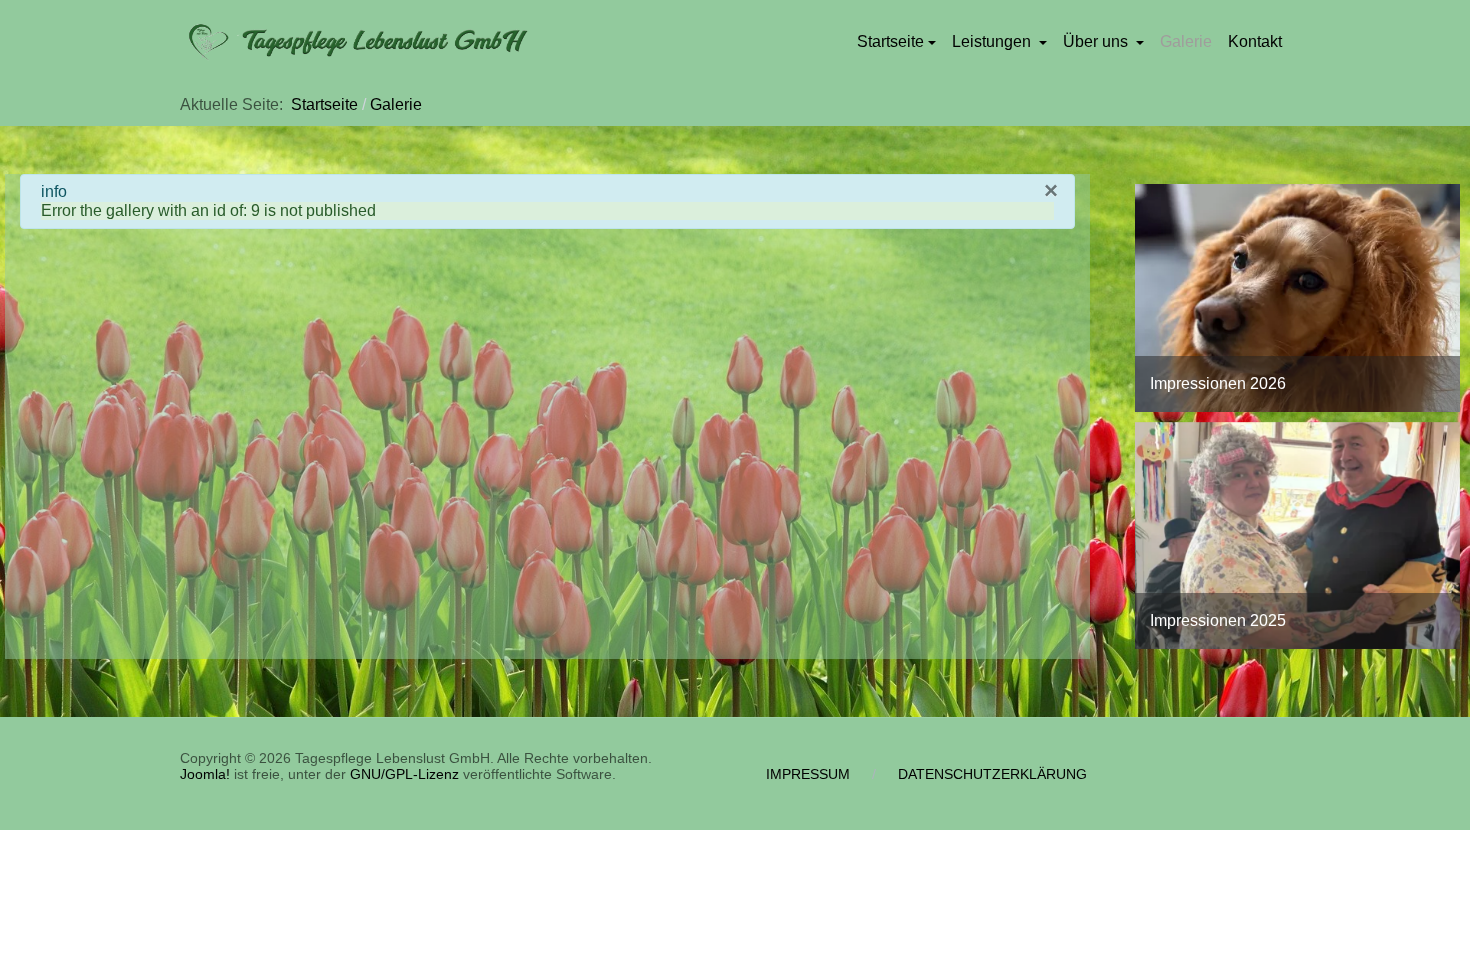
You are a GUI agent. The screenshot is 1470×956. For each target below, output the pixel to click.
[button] (896, 42)
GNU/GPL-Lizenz (404, 774)
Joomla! (205, 774)
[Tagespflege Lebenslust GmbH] (355, 42)
